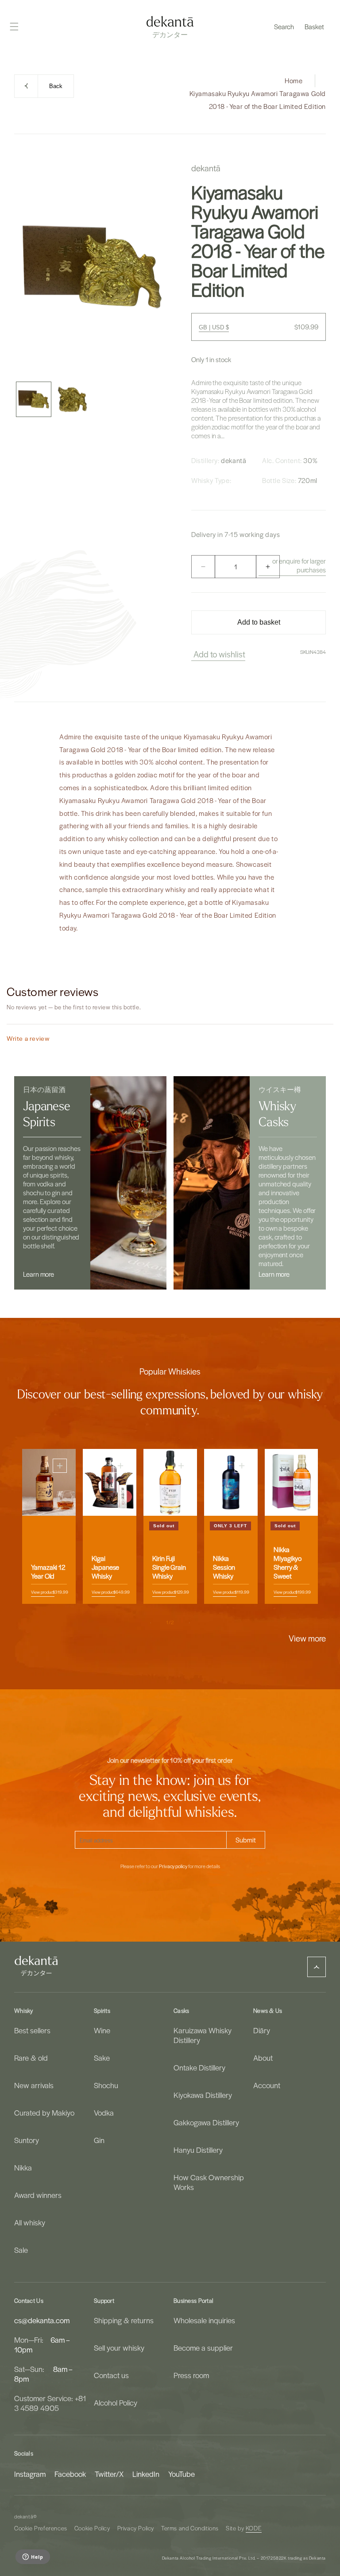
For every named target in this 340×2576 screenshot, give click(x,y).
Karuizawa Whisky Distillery (203, 2035)
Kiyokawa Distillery (203, 2095)
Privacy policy (173, 1866)
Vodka (104, 2113)
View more (307, 1638)
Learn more (39, 1274)
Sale (21, 2250)
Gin (99, 2140)
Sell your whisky (119, 2348)
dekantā (24, 2516)
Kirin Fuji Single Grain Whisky (169, 1568)
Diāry (262, 2030)
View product (43, 1592)
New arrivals (34, 2085)
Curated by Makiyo (44, 2113)
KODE (254, 2528)
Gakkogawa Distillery (206, 2122)
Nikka (23, 2167)
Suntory (27, 2140)
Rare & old (31, 2058)
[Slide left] (151, 1623)
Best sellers (32, 2030)
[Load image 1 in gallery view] (34, 399)
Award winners (38, 2195)
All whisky (30, 2222)
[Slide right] (189, 1623)
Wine (102, 2030)
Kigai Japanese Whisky (105, 1568)
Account (267, 2085)
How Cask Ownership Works (209, 2182)
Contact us (111, 2375)
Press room (191, 2375)
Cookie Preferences (41, 2528)
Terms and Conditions (190, 2528)
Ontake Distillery (199, 2067)
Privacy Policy (136, 2528)
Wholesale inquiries (204, 2320)
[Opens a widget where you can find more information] (33, 2557)
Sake (102, 2058)
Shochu (106, 2085)
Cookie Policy (92, 2528)
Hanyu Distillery (198, 2150)
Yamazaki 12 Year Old (48, 1572)
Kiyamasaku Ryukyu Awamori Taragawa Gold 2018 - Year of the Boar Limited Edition (258, 100)
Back (56, 86)
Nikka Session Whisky (224, 1568)
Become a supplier (203, 2348)
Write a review (28, 1038)
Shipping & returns (124, 2320)
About (263, 2058)
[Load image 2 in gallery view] (73, 399)
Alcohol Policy (116, 2402)
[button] (284, 27)
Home (294, 81)
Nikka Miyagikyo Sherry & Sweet (288, 1563)
